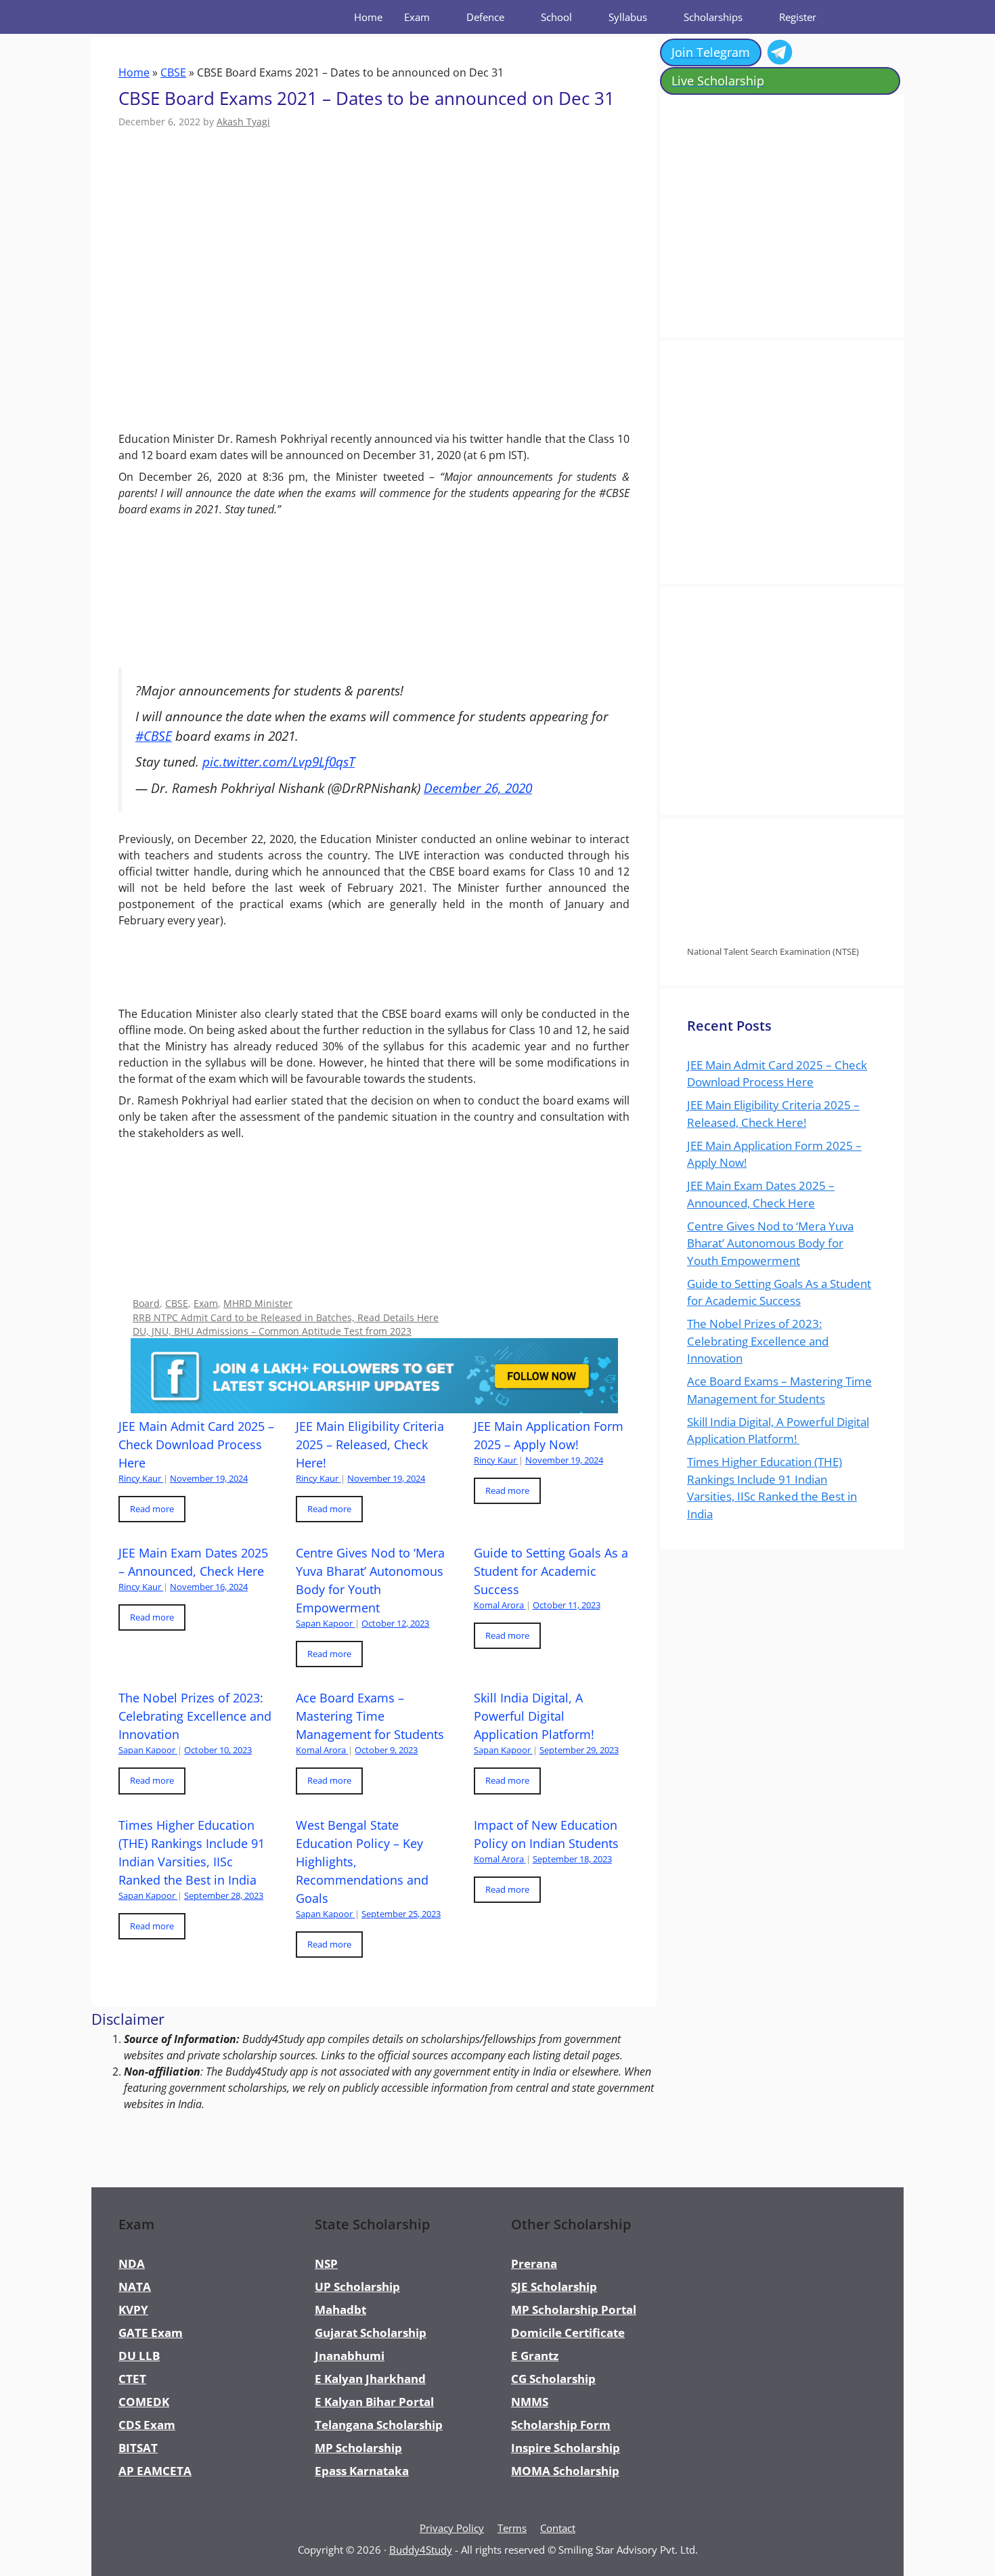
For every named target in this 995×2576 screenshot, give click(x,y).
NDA (132, 2263)
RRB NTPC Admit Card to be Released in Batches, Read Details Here (286, 1317)
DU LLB (139, 2356)
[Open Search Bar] (859, 17)
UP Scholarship (357, 2287)
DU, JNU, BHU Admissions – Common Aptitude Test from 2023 (272, 1331)
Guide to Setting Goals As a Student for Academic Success (551, 1571)
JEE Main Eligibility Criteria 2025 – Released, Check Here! (370, 1444)
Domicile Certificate (568, 2333)
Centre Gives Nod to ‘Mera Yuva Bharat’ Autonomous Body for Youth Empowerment (770, 1243)
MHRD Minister (258, 1303)
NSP (326, 2263)
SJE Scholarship (554, 2287)
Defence (485, 17)
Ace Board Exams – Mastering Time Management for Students (370, 1716)
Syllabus (628, 17)
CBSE (173, 72)
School (556, 17)
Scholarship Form (561, 2425)
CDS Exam (147, 2425)
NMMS (530, 2402)
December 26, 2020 (478, 788)
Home (368, 17)
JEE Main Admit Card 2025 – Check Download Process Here (196, 1444)
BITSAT (138, 2448)
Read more (152, 1509)
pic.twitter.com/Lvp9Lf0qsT (279, 761)
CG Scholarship (553, 2379)
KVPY (133, 2310)
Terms (512, 2528)
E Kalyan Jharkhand (370, 2379)
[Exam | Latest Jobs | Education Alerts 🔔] (156, 17)
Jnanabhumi (350, 2356)
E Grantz (535, 2356)
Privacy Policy (452, 2528)
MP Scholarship (358, 2448)
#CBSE (154, 736)
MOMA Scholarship (565, 2471)
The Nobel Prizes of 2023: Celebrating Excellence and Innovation (195, 1716)
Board (146, 1303)
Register (798, 17)
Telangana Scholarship (379, 2425)
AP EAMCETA (155, 2471)
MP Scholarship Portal (574, 2310)
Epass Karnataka (362, 2471)
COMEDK (144, 2402)
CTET (132, 2379)
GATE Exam (151, 2333)
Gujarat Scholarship (371, 2333)
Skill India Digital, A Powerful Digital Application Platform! (536, 1716)
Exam (417, 17)
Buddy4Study (421, 2550)
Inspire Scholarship (566, 2448)
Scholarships (713, 17)
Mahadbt (340, 2310)
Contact (558, 2528)
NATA (135, 2287)
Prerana (534, 2263)
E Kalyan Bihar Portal (374, 2402)
